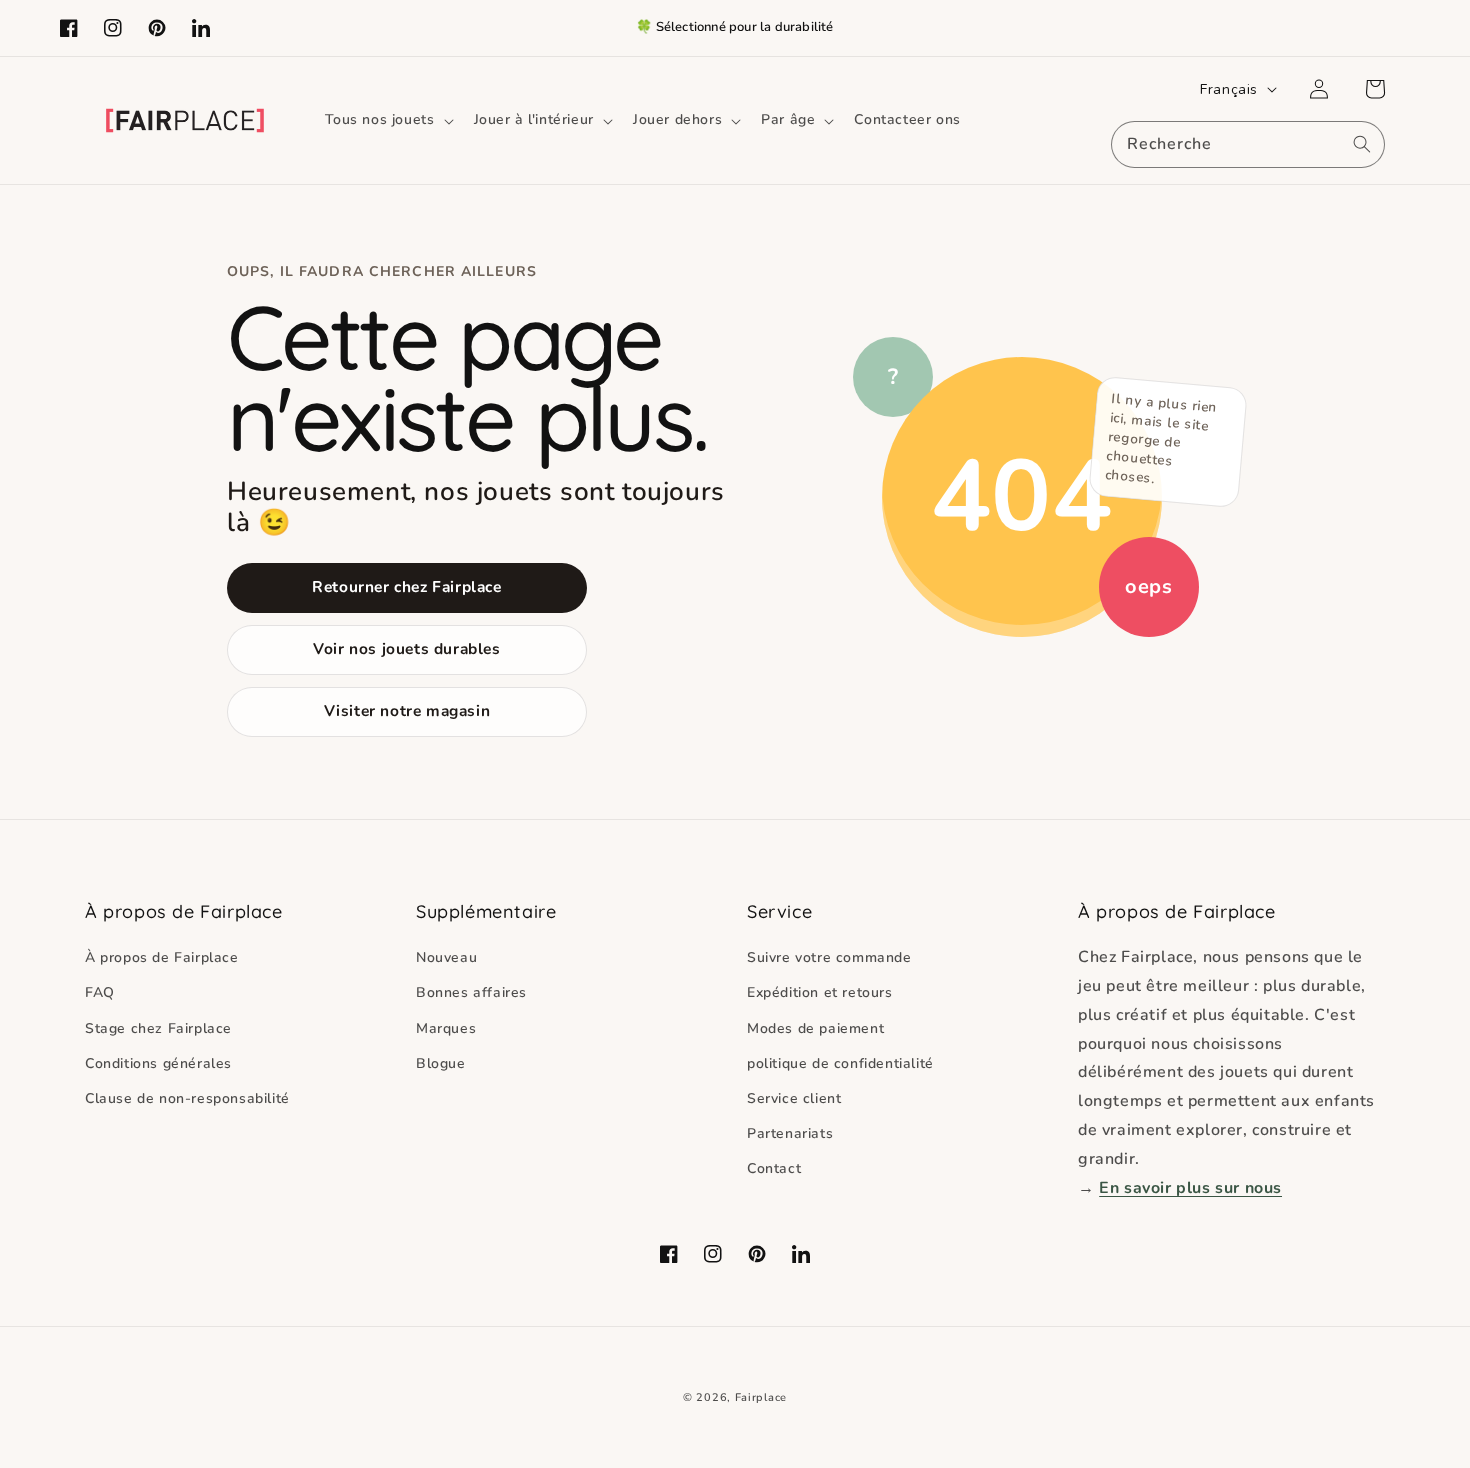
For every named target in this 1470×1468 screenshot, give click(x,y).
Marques (446, 1028)
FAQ (100, 992)
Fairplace (761, 1397)
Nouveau (446, 957)
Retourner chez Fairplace (406, 586)
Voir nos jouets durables (406, 648)
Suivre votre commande (829, 957)
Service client (794, 1098)
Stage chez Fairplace (158, 1028)
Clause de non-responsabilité (187, 1098)
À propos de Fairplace (162, 957)
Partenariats (790, 1133)
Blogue (441, 1063)
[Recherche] (1362, 144)
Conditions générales (158, 1063)
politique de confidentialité (840, 1063)
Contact (774, 1168)
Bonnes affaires (471, 992)
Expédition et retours (820, 992)
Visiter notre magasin (407, 710)
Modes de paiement (815, 1028)
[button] (387, 120)
